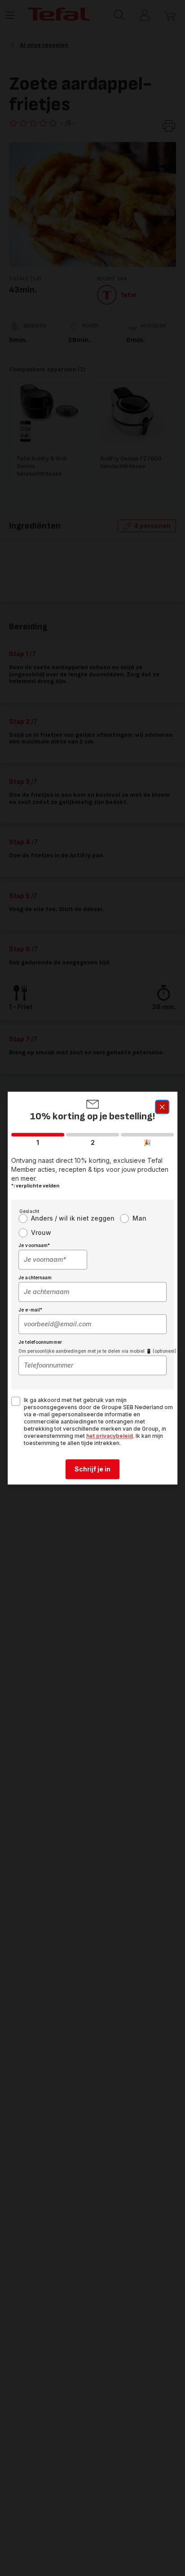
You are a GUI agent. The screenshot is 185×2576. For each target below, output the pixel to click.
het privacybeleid (110, 1436)
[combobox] (53, 1260)
